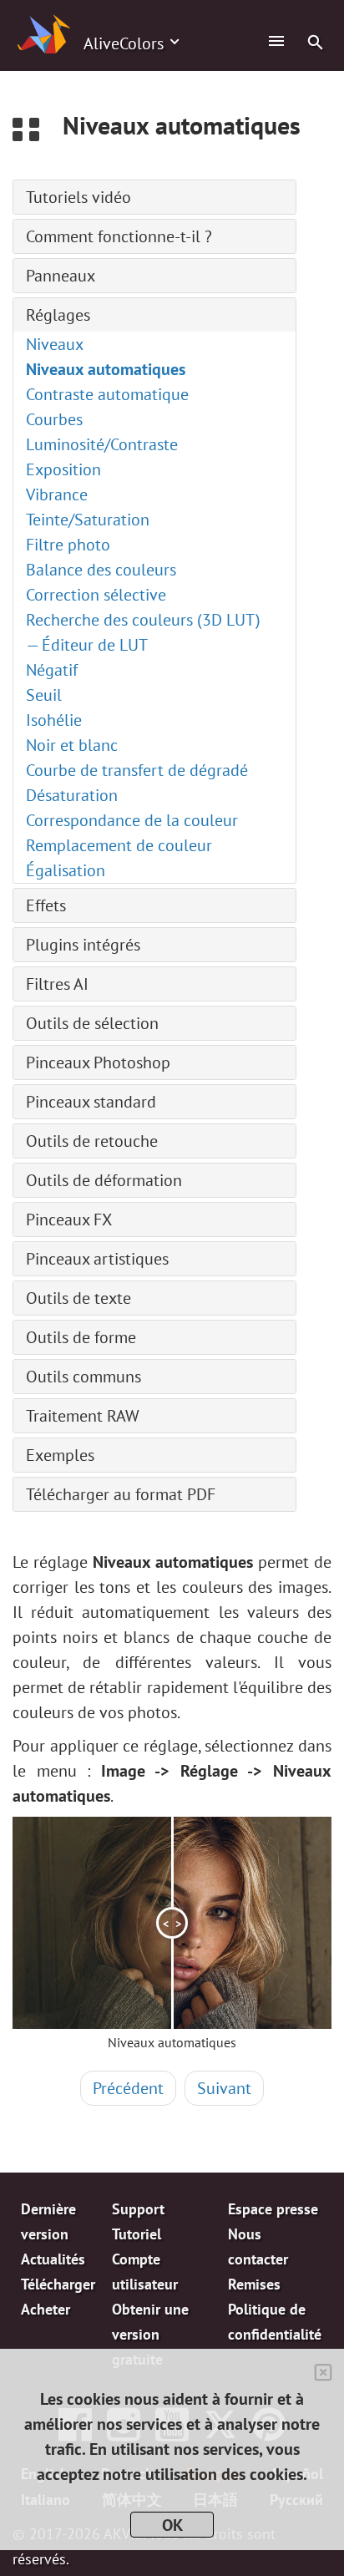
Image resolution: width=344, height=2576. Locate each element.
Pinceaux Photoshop (98, 1062)
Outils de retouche (92, 1141)
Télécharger (58, 2284)
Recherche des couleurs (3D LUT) (143, 620)
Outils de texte (78, 1298)
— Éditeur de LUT (87, 645)
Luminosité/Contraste (102, 444)
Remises (254, 2284)
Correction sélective (96, 595)
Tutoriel (137, 2234)
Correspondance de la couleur (132, 820)
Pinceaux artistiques (97, 1259)
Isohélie (54, 720)
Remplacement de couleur (119, 845)
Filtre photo (68, 545)
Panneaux (61, 276)
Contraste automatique (107, 394)
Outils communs (83, 1377)
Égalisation (66, 870)
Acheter (46, 2309)
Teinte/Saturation (88, 520)
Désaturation (72, 795)
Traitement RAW (83, 1416)
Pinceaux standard (91, 1102)
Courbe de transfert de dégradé (137, 770)
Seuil (44, 695)
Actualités (53, 2259)
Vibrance (57, 494)
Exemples (60, 1455)
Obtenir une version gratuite (150, 2334)
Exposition (63, 469)
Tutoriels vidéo (78, 197)
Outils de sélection (92, 1023)
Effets (46, 905)
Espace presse (273, 2209)
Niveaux (55, 344)
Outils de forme (81, 1337)
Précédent (128, 2088)
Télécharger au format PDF (121, 1494)
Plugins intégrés (83, 945)
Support (138, 2209)
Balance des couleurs (101, 570)
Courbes (54, 419)
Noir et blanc (72, 745)
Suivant (224, 2088)
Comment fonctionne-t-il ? (119, 236)
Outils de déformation (104, 1180)
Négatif (52, 670)
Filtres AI (57, 984)
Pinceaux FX (69, 1220)
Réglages (58, 315)
